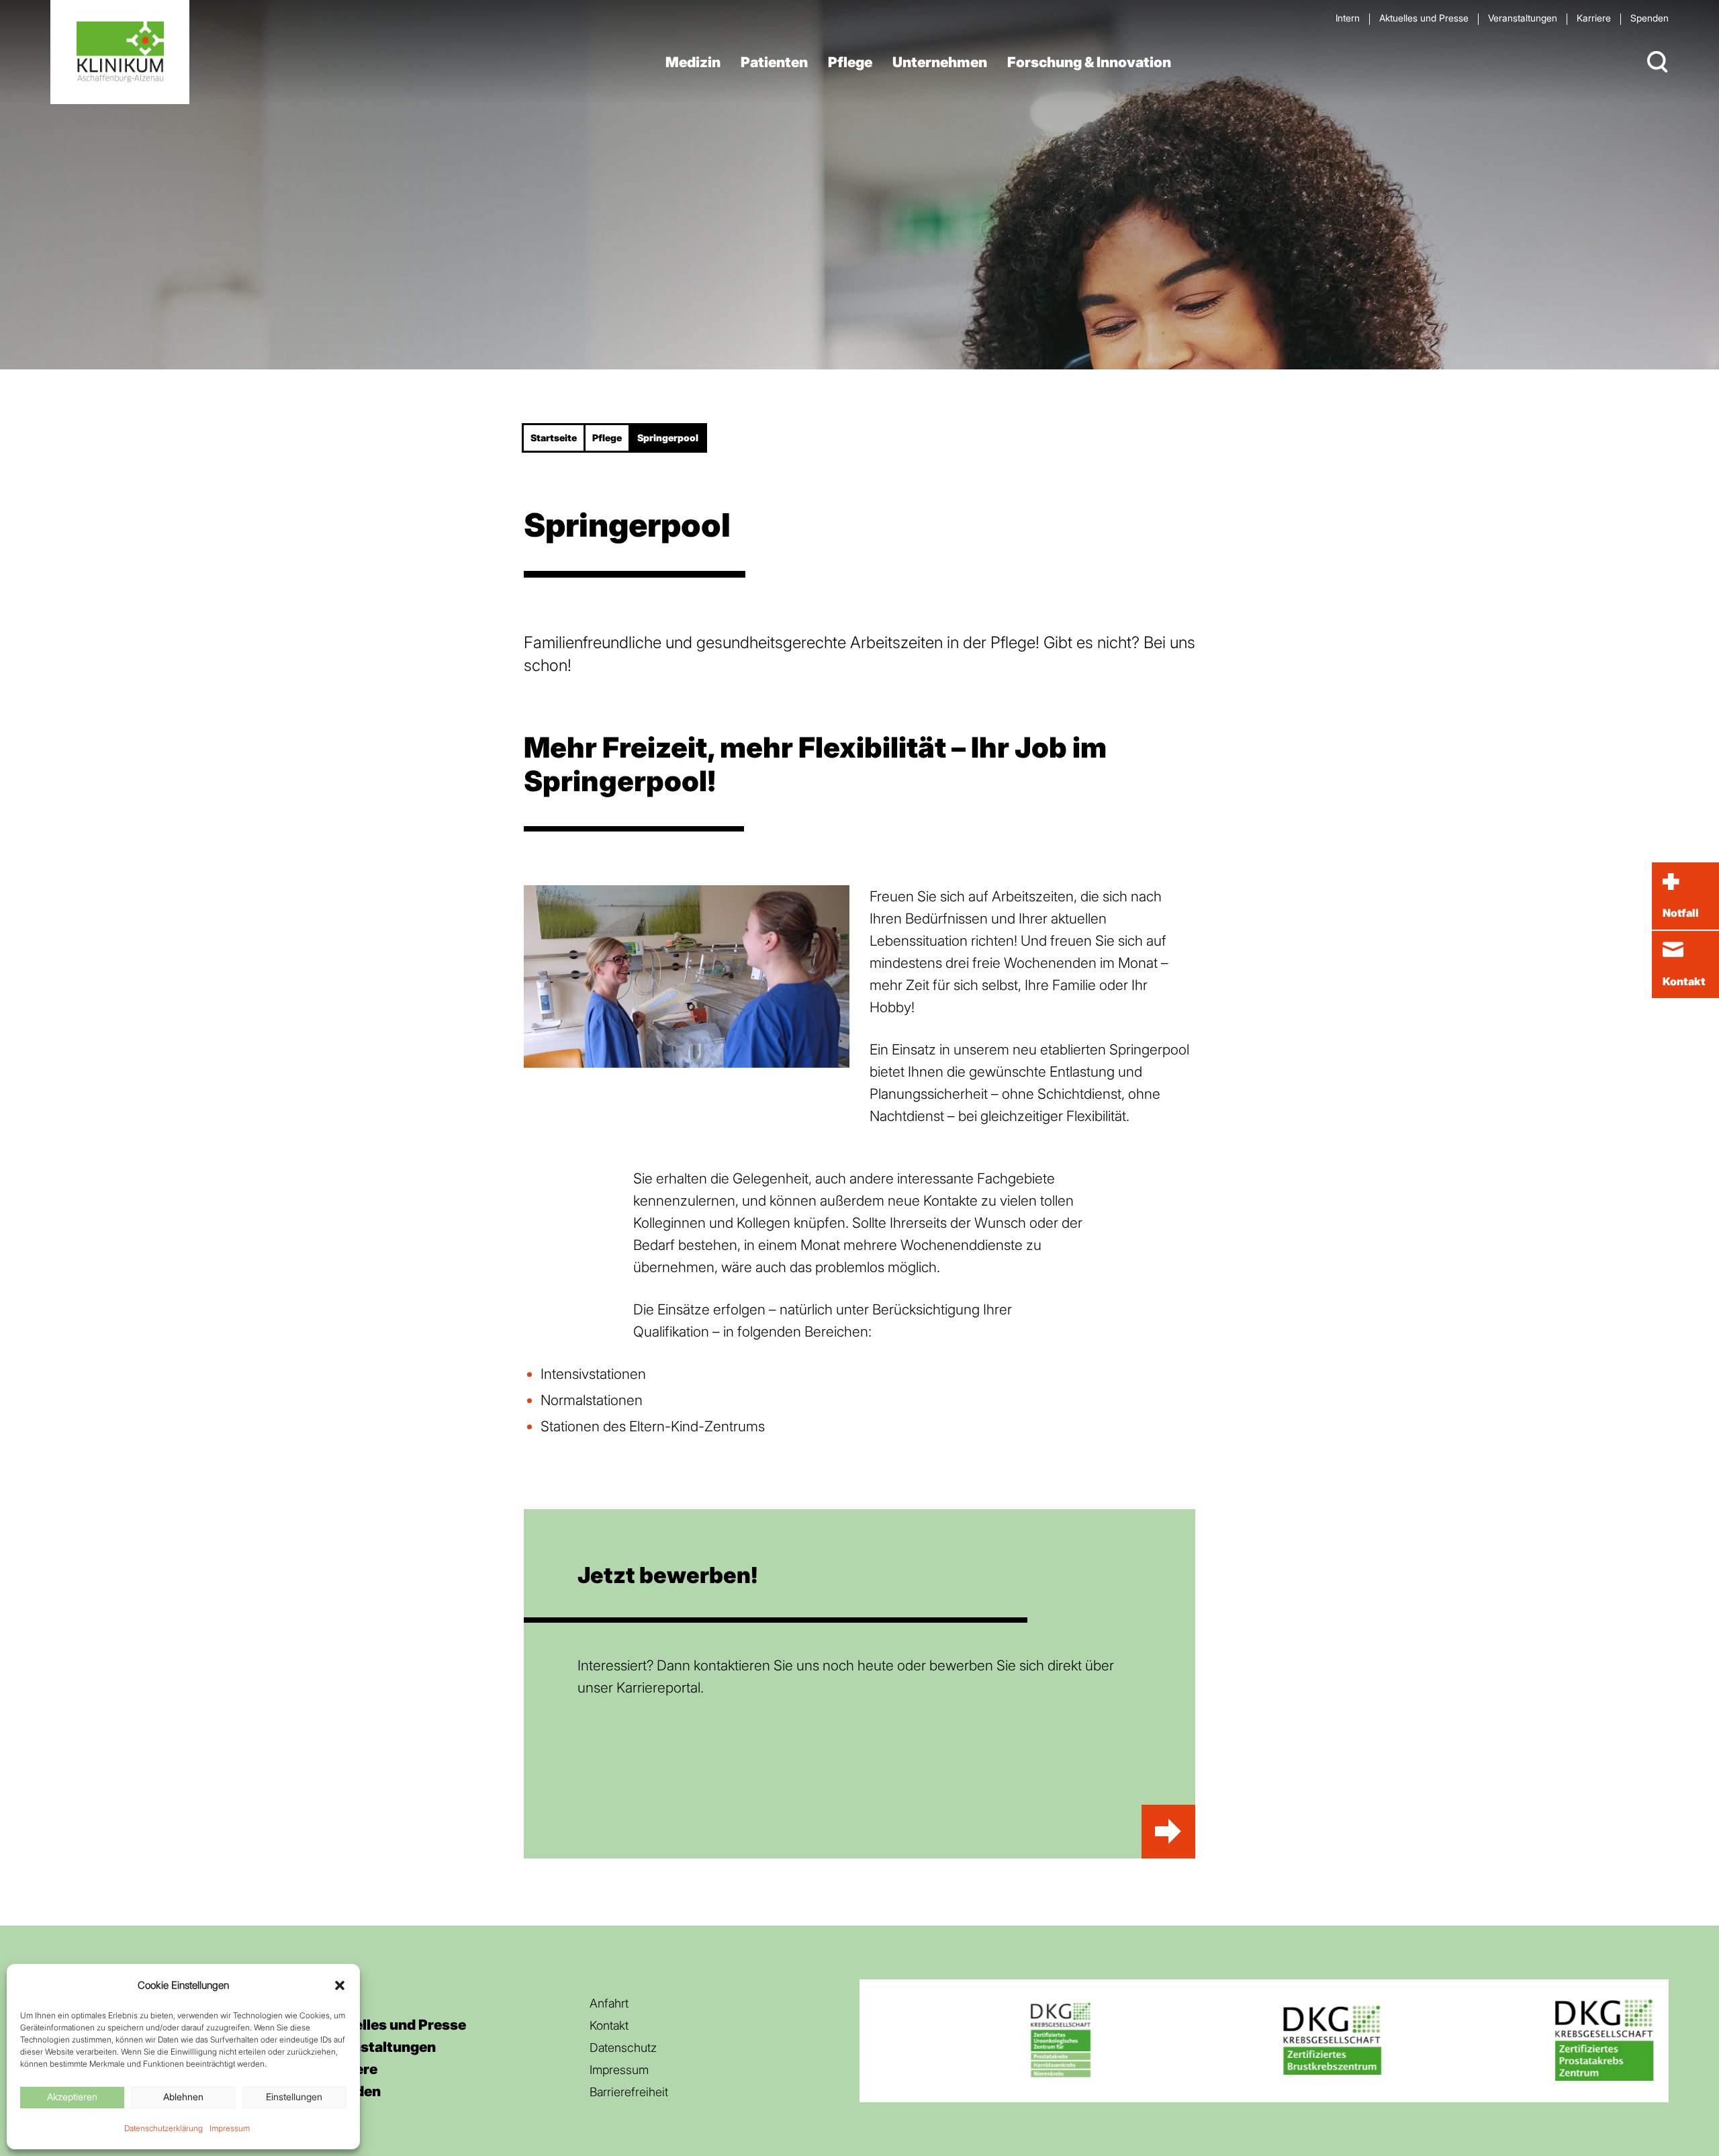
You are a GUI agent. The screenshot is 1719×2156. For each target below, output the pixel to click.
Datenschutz (623, 2048)
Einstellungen (294, 2097)
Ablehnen (183, 2097)
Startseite (554, 438)
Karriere (1594, 18)
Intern (1348, 18)
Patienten (774, 62)
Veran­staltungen (1523, 18)
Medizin (693, 62)
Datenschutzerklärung (164, 2128)
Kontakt (609, 2025)
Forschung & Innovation (1089, 62)
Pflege (850, 62)
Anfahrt (609, 2003)
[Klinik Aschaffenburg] (120, 52)
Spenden (1650, 18)
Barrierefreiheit (629, 2092)
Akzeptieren (72, 2097)
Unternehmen (940, 62)
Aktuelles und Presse (1424, 18)
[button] (340, 1985)
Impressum (230, 2128)
